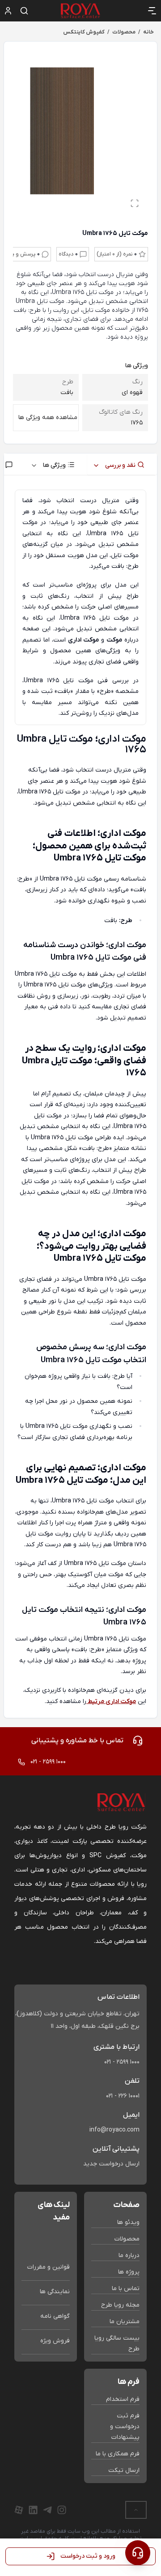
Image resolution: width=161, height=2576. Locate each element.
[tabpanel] (80, 1098)
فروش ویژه (55, 2341)
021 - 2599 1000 (122, 2062)
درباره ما (129, 2255)
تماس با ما (126, 2289)
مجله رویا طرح (120, 2305)
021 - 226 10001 (123, 2096)
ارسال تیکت (124, 2470)
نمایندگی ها (55, 2292)
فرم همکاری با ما (118, 2454)
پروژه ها (129, 2272)
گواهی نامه (55, 2316)
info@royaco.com (114, 2130)
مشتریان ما (125, 2322)
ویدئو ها (128, 2222)
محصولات (127, 2239)
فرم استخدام (123, 2399)
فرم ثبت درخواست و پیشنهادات (125, 2427)
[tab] (122, 464)
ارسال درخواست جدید (111, 2164)
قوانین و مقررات (49, 2267)
